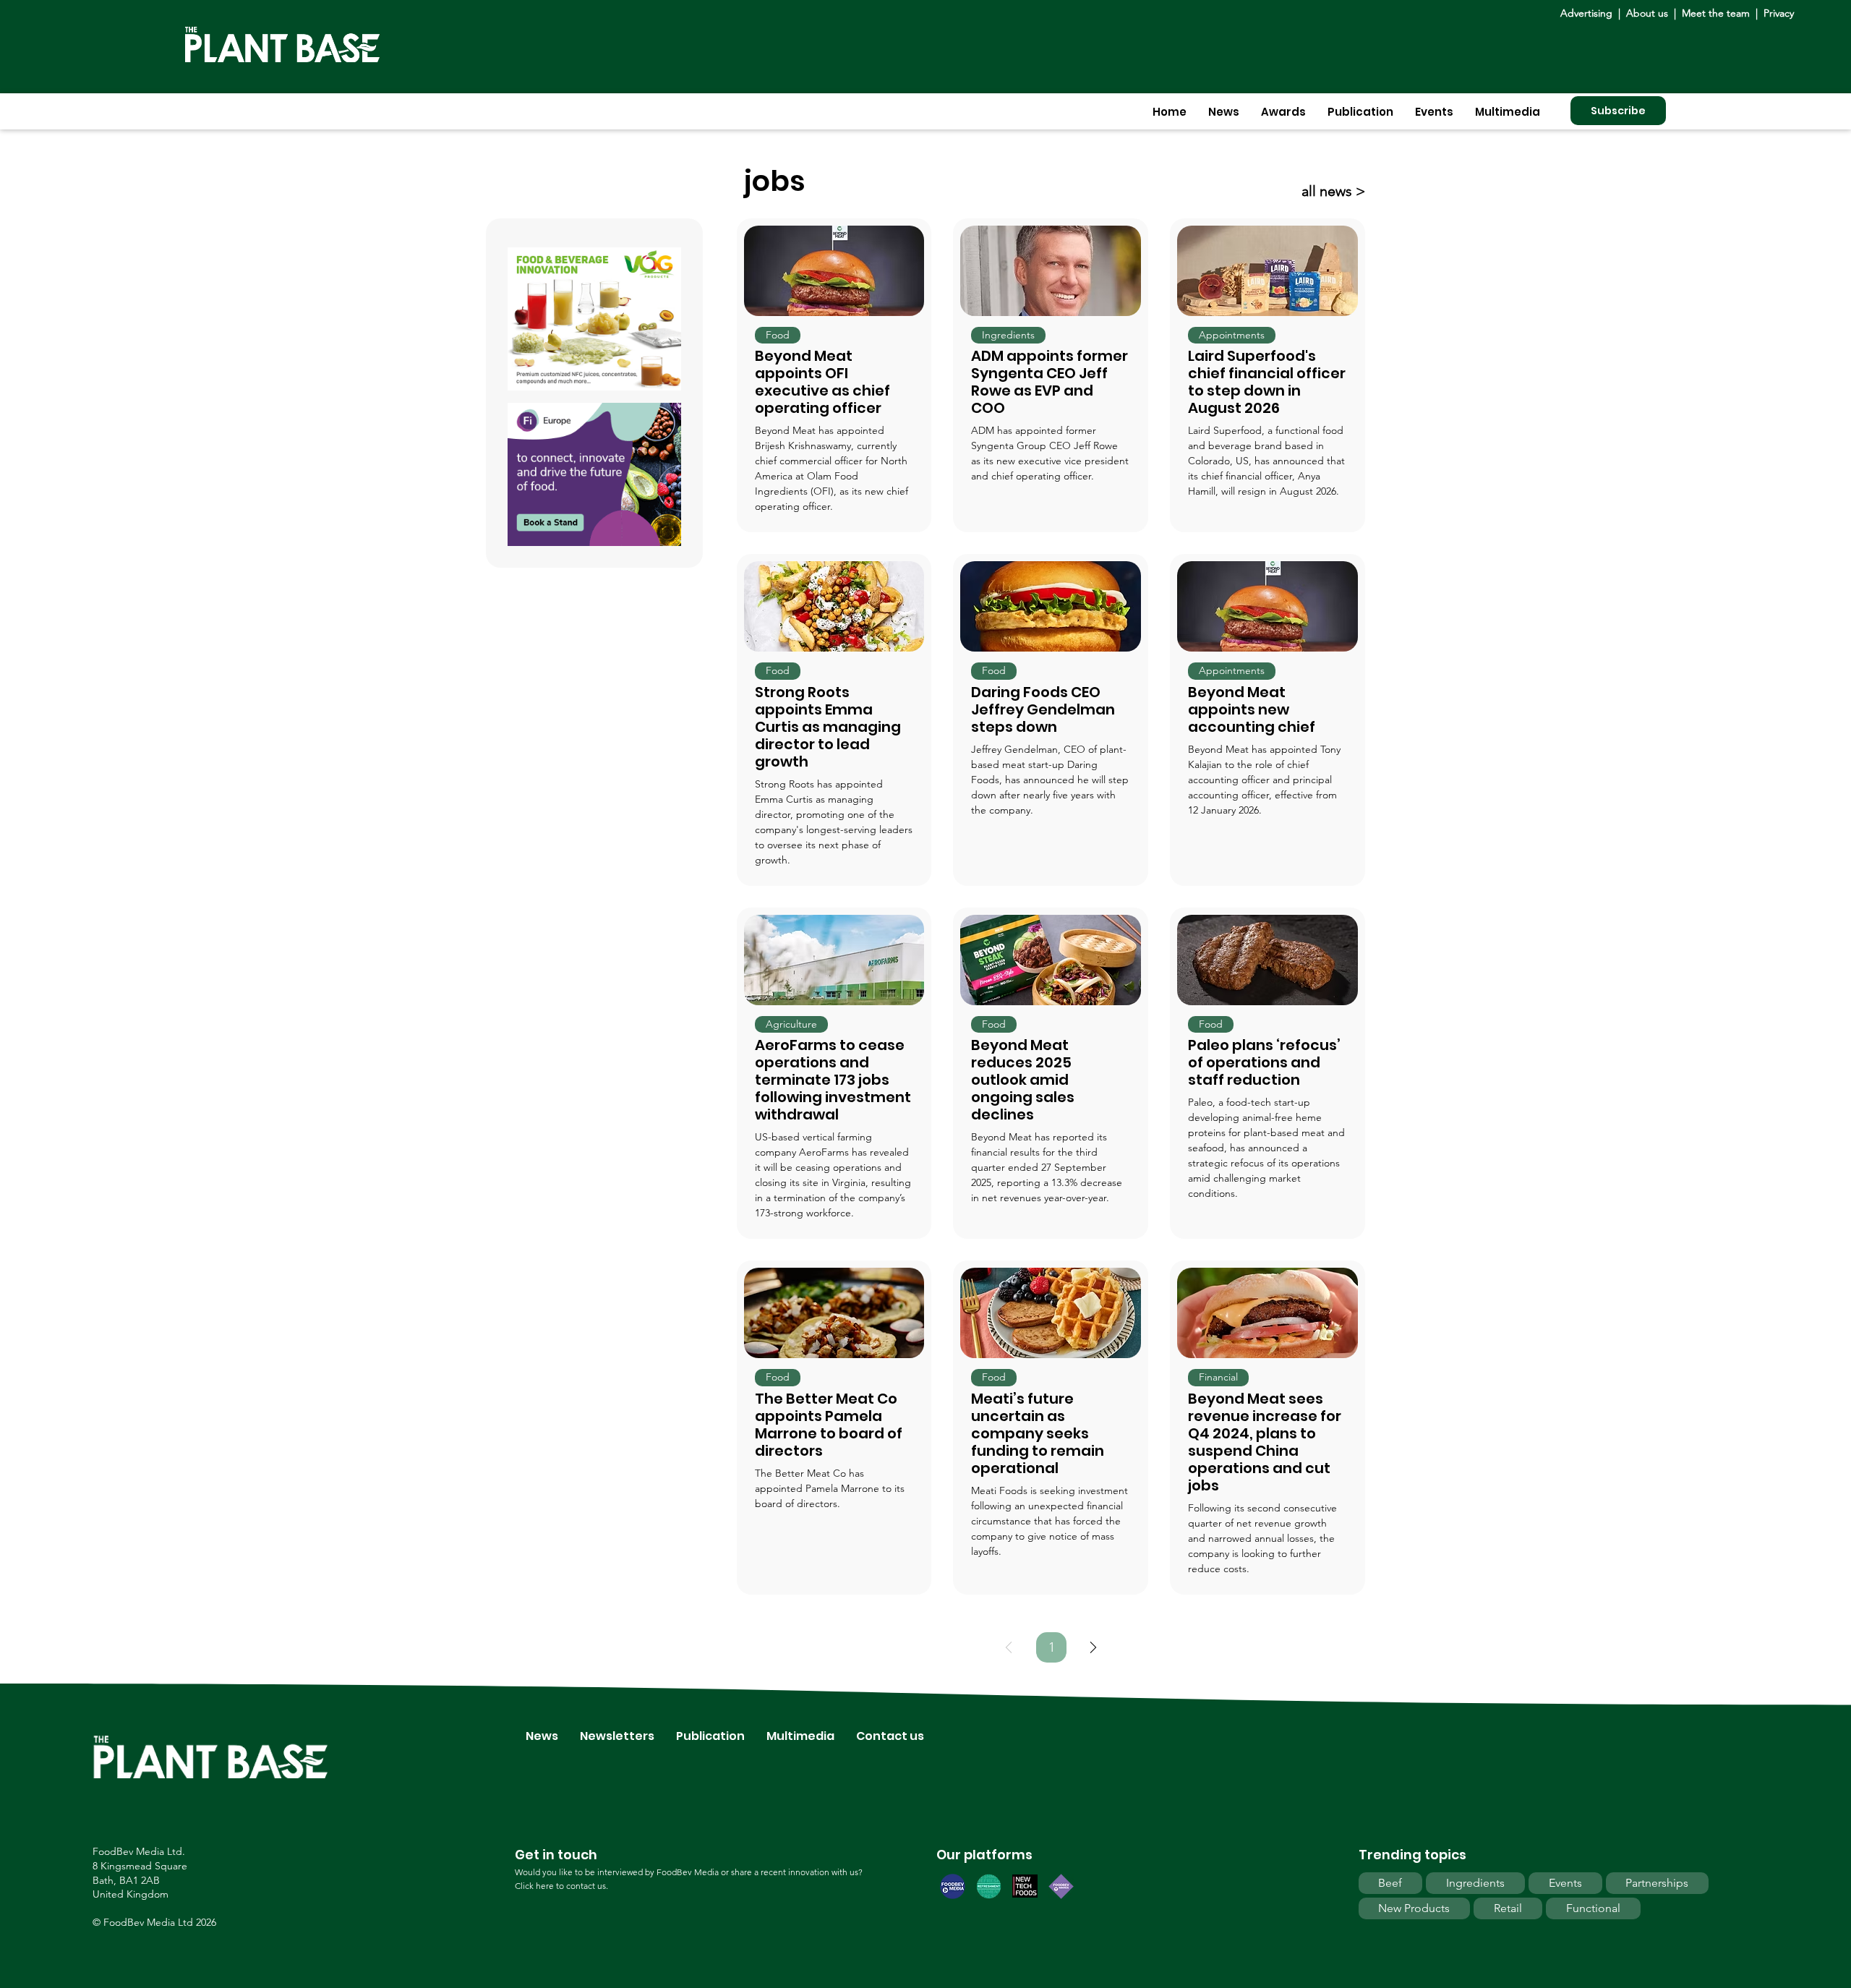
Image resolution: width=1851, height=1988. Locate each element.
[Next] (1093, 1647)
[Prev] (1009, 1647)
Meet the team (1716, 13)
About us (1649, 13)
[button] (1224, 112)
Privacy (1779, 13)
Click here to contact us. (561, 1886)
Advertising (1589, 13)
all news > (1333, 191)
